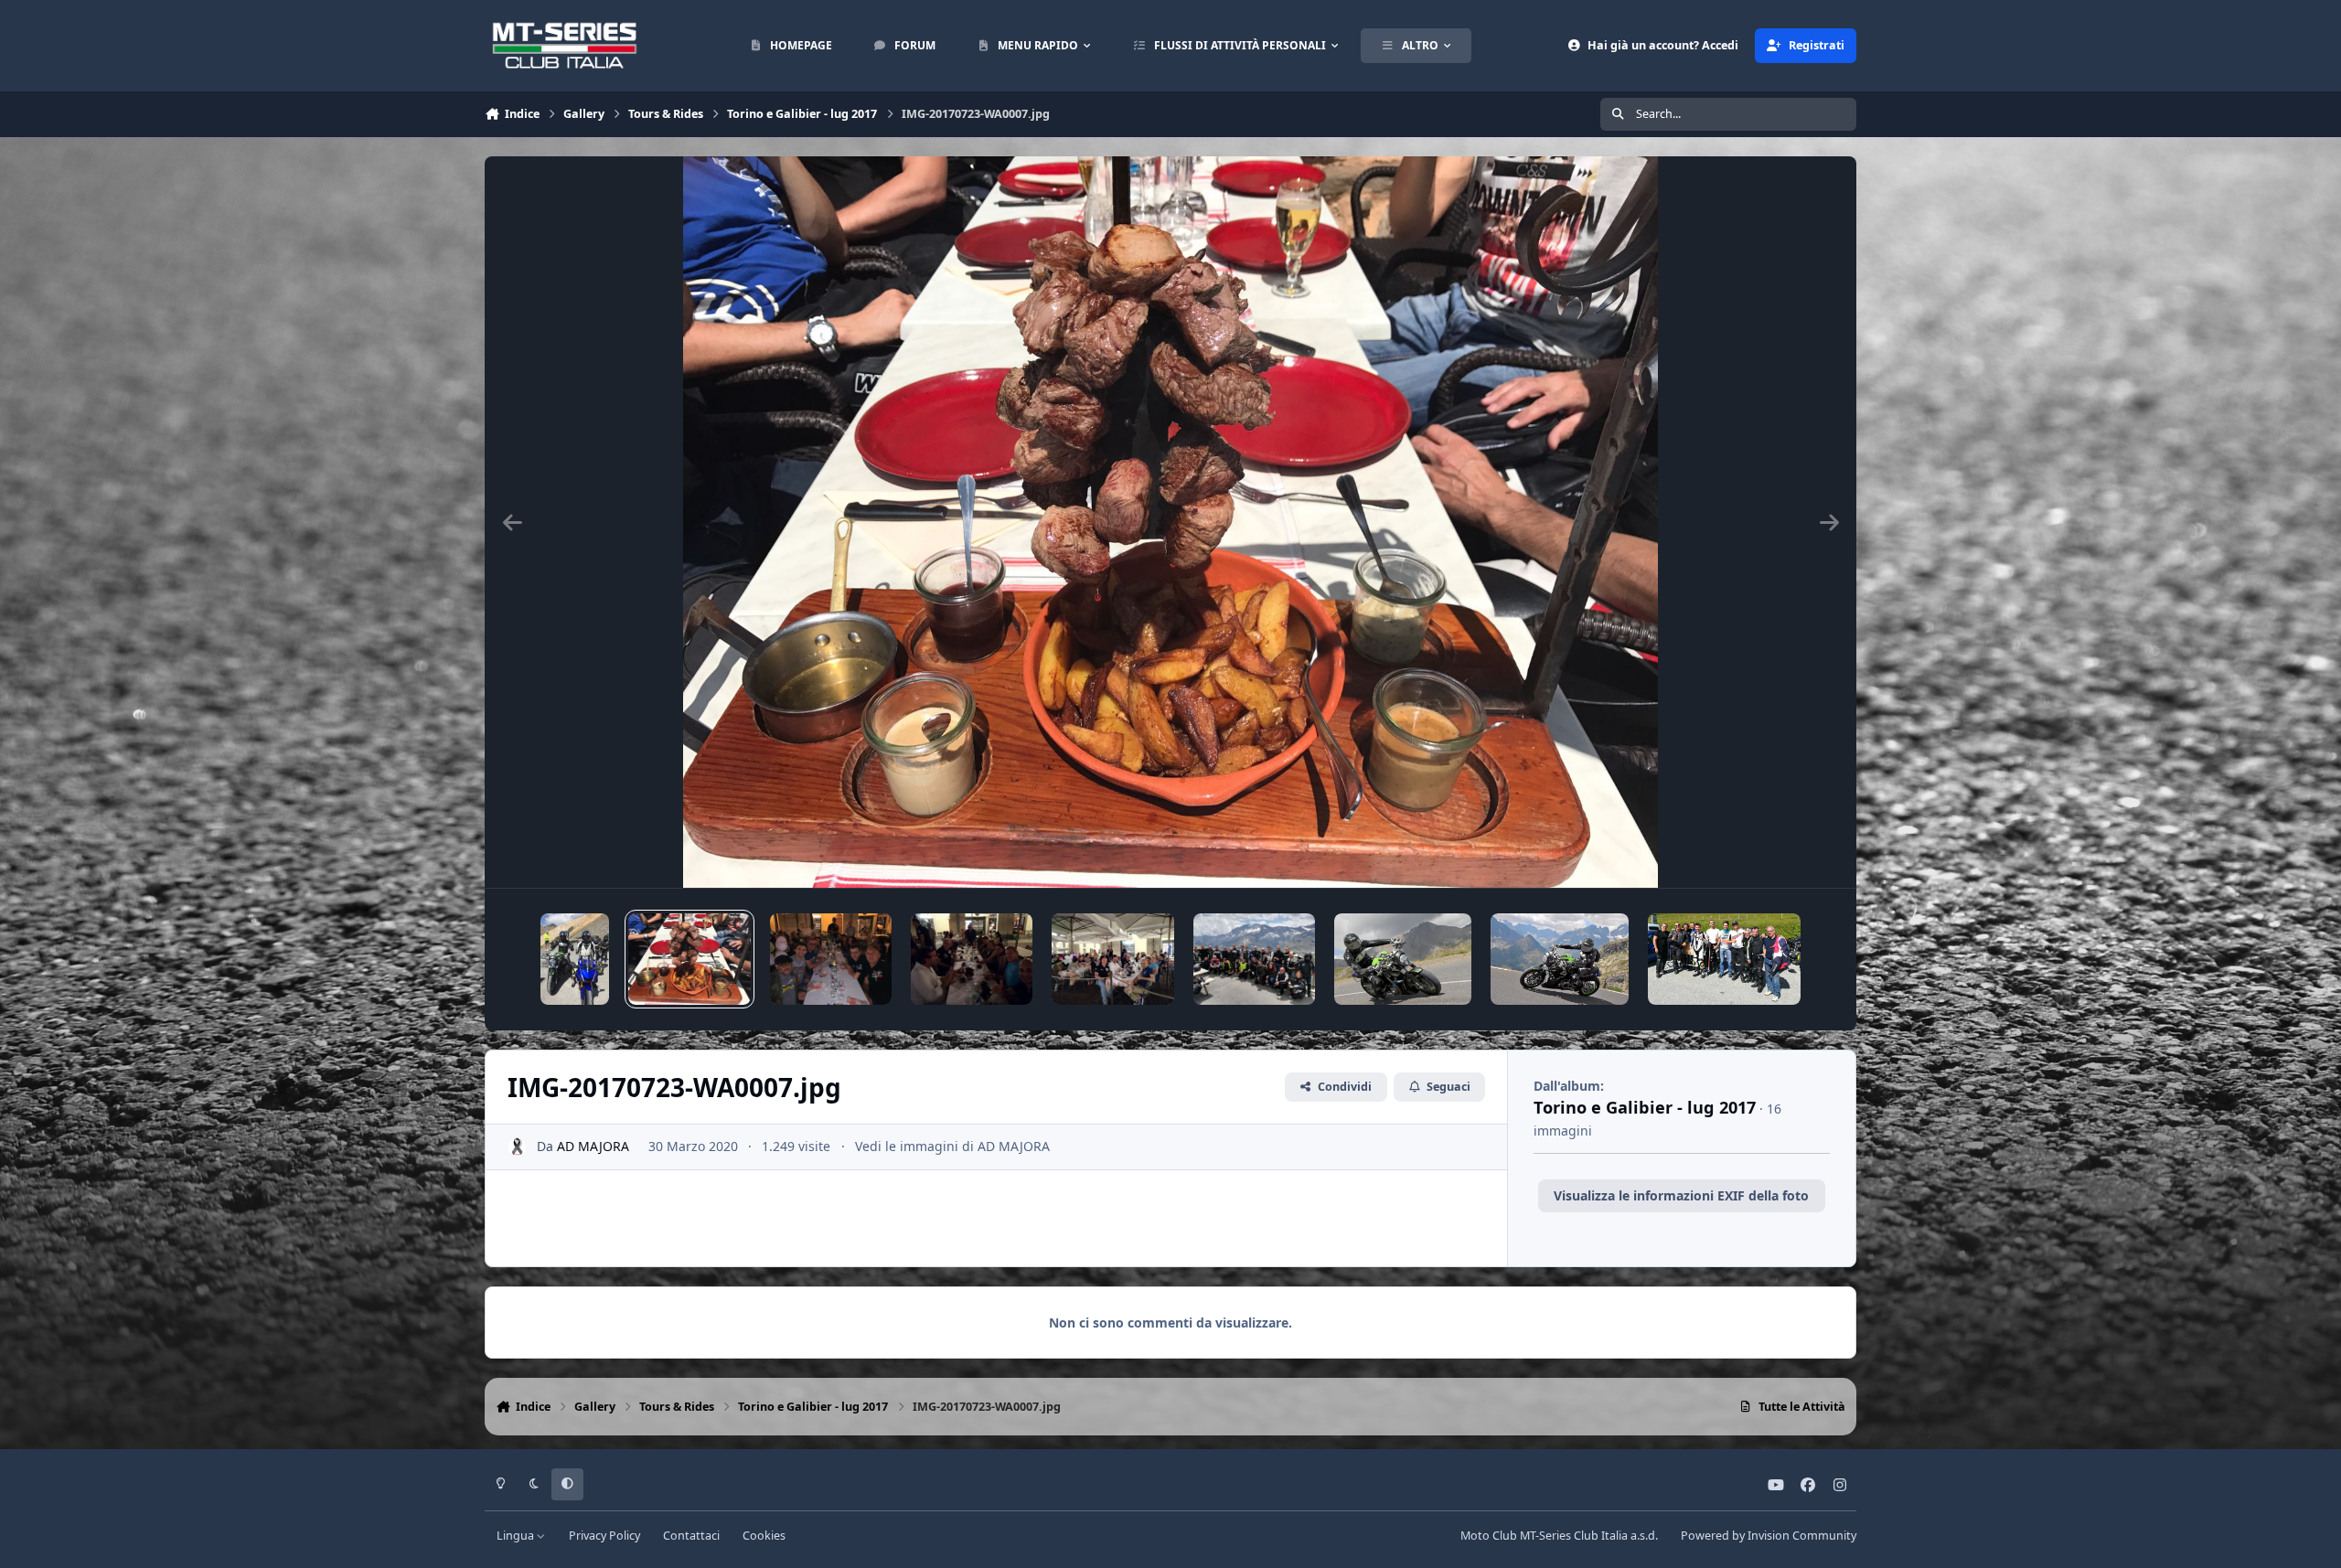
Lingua (517, 1536)
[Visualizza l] (575, 959)
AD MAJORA (593, 1146)
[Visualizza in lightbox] (1171, 522)
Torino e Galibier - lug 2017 (1645, 1107)
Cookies (764, 1536)
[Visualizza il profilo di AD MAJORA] (517, 1147)
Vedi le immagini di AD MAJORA (952, 1146)
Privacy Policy (604, 1536)
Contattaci (691, 1536)
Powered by (1769, 1536)
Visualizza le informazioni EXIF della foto (1681, 1195)
